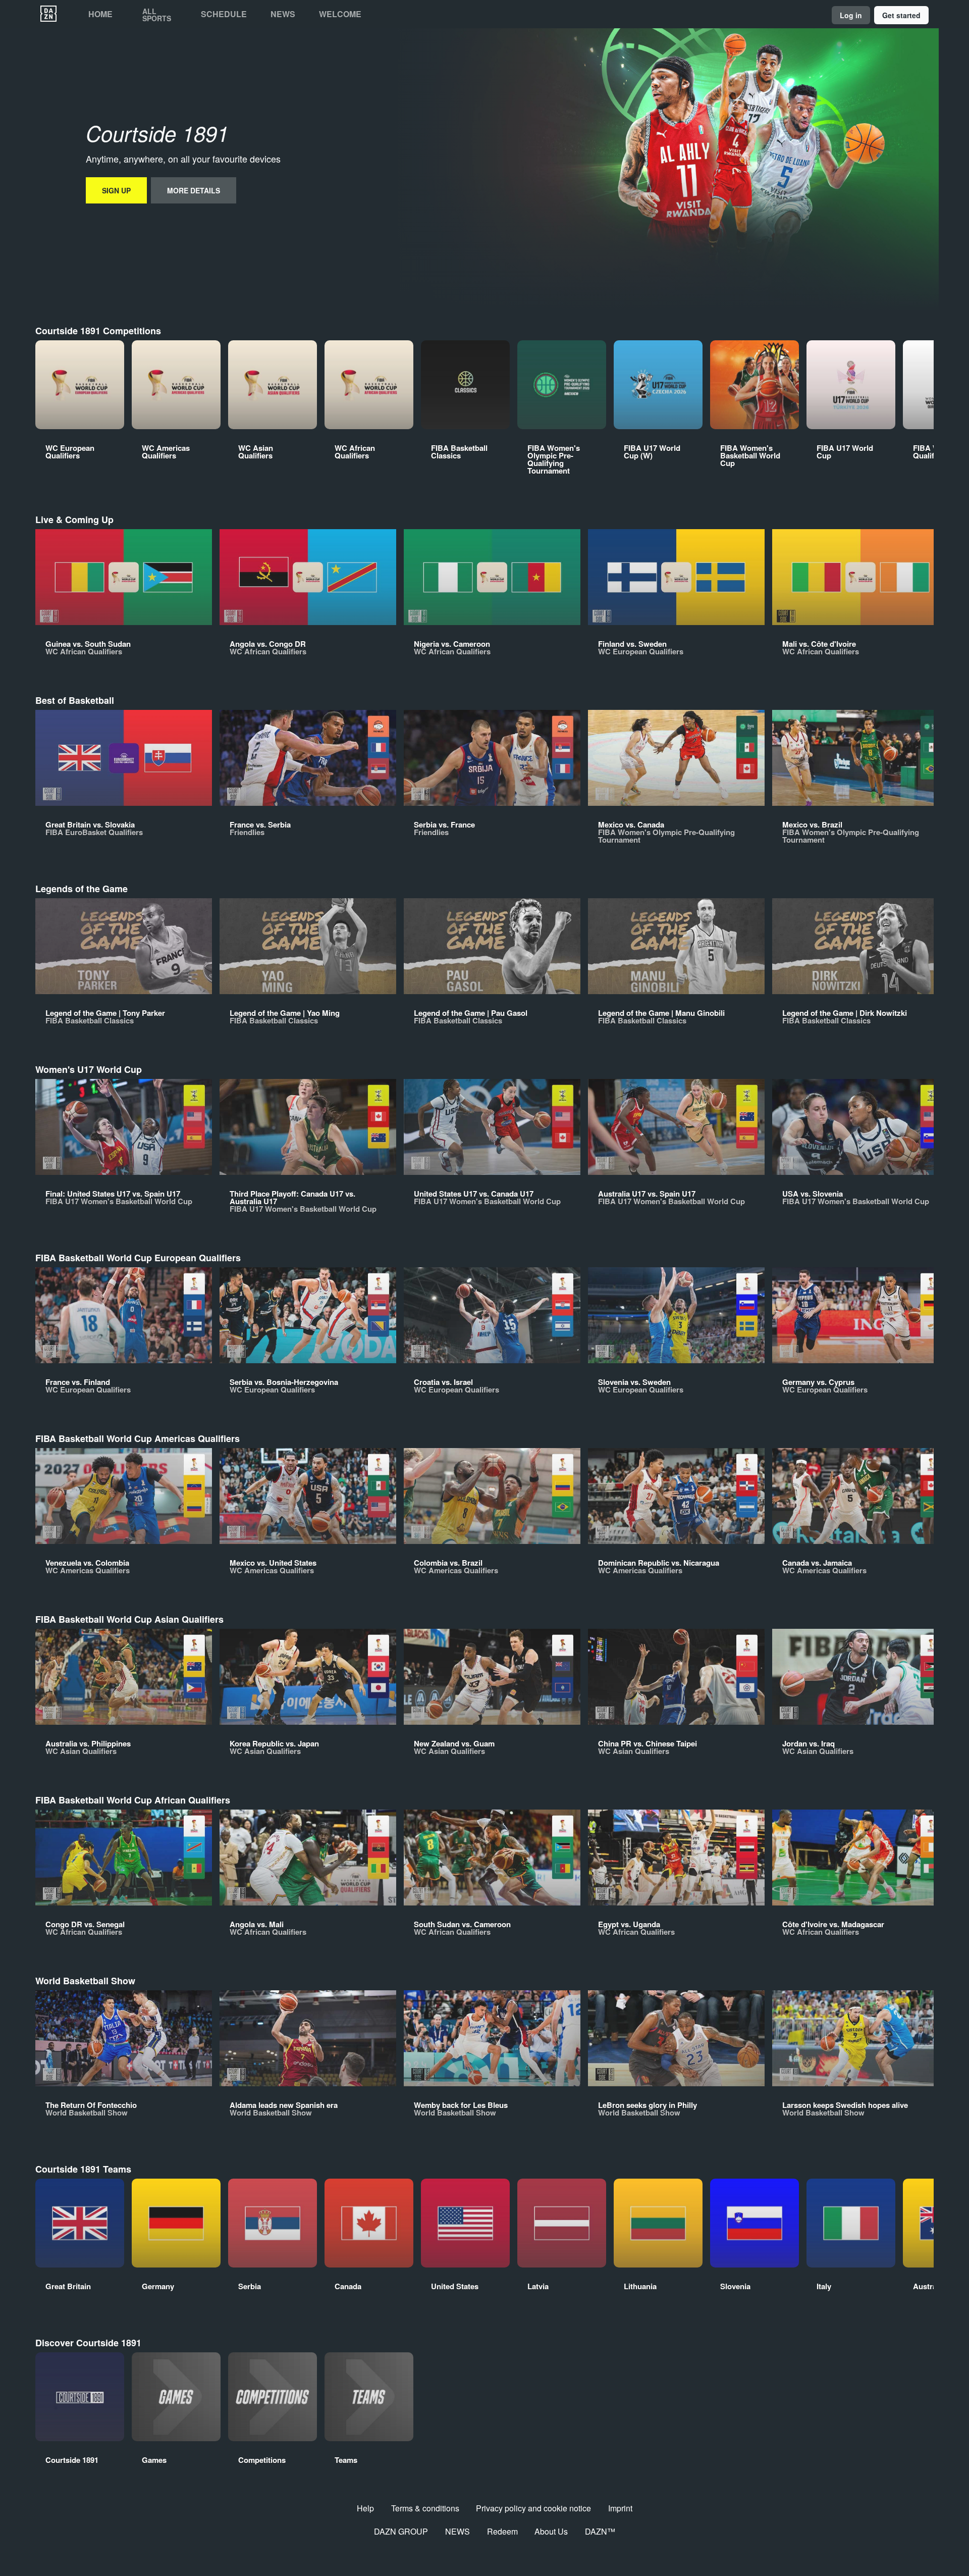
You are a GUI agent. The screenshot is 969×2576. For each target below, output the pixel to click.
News (283, 14)
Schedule (224, 14)
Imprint (620, 2508)
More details (194, 190)
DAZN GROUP (401, 2531)
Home (100, 14)
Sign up (116, 190)
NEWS (457, 2531)
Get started (901, 15)
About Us (551, 2531)
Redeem (502, 2531)
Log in (851, 15)
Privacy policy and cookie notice (533, 2508)
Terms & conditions (425, 2508)
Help (365, 2508)
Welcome (340, 14)
